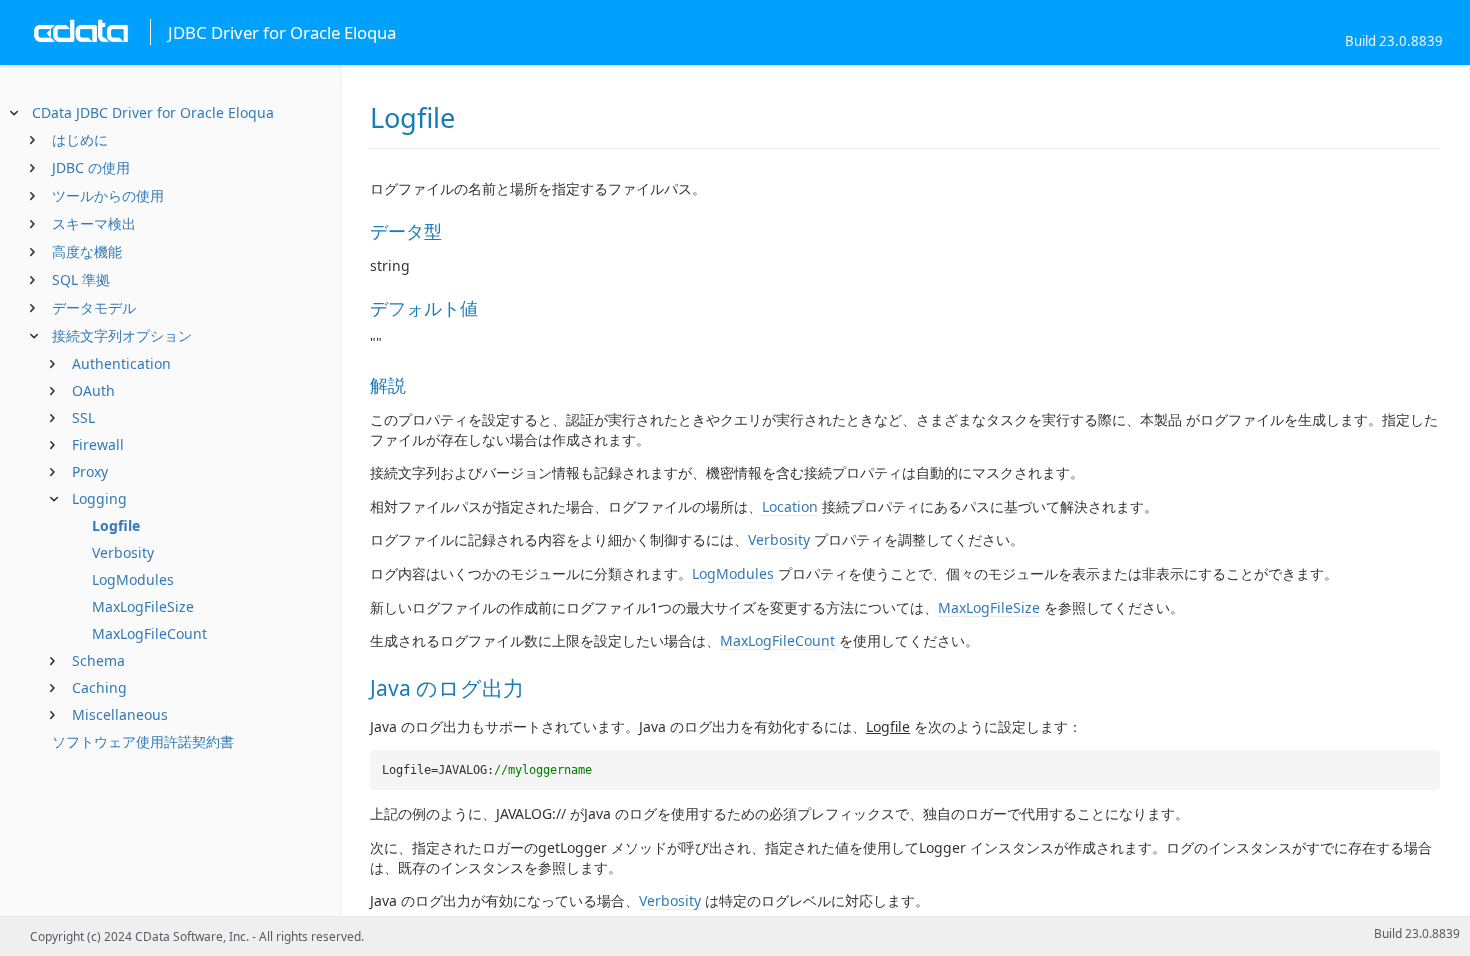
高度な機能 (87, 251)
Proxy (90, 471)
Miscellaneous (120, 714)
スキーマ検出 (94, 223)
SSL (83, 417)
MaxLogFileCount (149, 633)
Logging (99, 498)
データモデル (94, 307)
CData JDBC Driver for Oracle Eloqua (153, 112)
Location (790, 506)
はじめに (80, 139)
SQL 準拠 (81, 279)
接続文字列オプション (122, 335)
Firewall (98, 444)
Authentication (121, 363)
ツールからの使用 (108, 195)
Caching (99, 687)
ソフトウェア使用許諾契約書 (143, 741)
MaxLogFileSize (143, 606)
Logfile (116, 525)
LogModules (133, 579)
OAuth (93, 390)
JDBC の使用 (91, 167)
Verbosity (123, 552)
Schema (98, 660)
